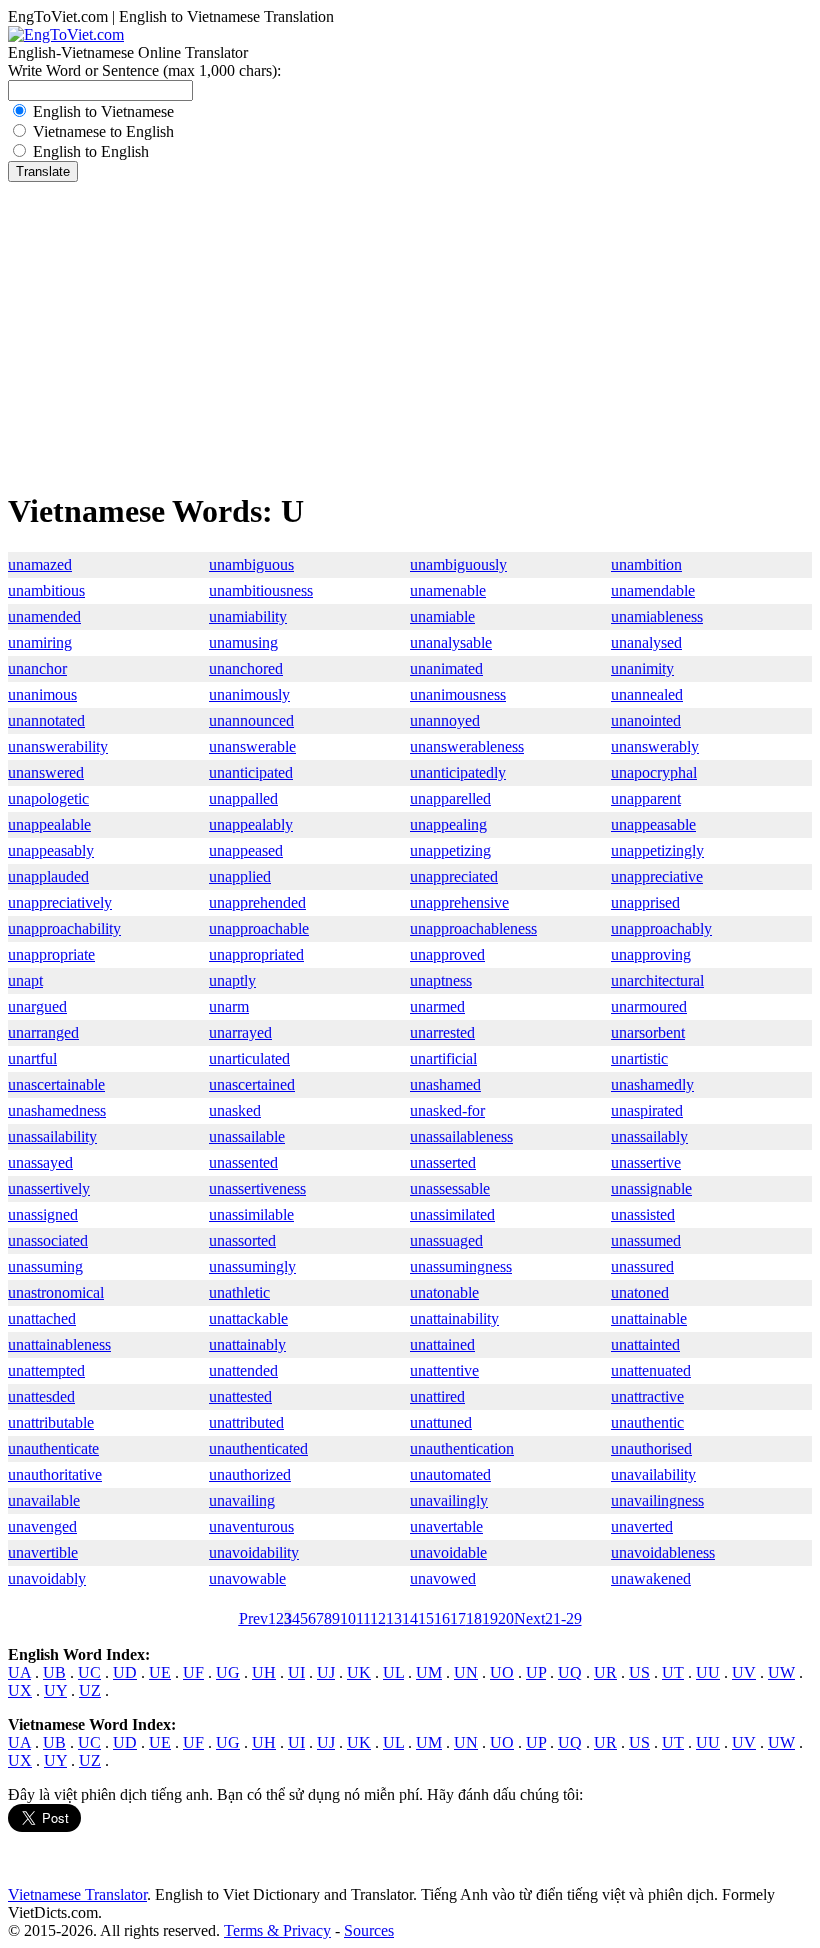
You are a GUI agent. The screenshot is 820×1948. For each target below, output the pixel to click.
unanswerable (252, 746)
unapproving (651, 954)
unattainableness (59, 1344)
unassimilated (452, 1214)
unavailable (44, 1500)
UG (228, 1672)
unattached (42, 1318)
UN (466, 1672)
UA (19, 1672)
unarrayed (240, 1032)
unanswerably (655, 746)
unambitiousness (261, 590)
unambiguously (458, 564)
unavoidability (254, 1552)
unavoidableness (663, 1552)
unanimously (249, 694)
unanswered (46, 772)
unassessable (450, 1188)
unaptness (441, 980)
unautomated (450, 1474)
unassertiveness (257, 1188)
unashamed (445, 1084)
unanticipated (251, 772)
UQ (570, 1672)
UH (264, 1672)
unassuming (45, 1266)
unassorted (242, 1240)
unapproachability (64, 928)
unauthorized (250, 1474)
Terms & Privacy (277, 1930)
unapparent (646, 798)
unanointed (646, 720)
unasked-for (447, 1110)
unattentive (444, 1370)
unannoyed (445, 720)
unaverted (642, 1526)
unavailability (653, 1474)
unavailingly (449, 1500)
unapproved (447, 954)
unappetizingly (657, 850)
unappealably (251, 824)
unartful (32, 1058)
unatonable (444, 1292)
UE (160, 1672)
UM (429, 1672)
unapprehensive (459, 902)
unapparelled (450, 798)
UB (54, 1672)
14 (410, 1618)
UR (605, 1672)
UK (359, 1672)
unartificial (443, 1058)
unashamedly (652, 1084)
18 (474, 1618)
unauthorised (651, 1448)
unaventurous (251, 1526)
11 (363, 1618)
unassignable (651, 1188)
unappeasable (653, 824)
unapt (25, 980)
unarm (229, 1006)
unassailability (52, 1136)
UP (536, 1672)
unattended (243, 1370)
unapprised (645, 902)
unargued (37, 1006)
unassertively (49, 1188)
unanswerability (58, 746)
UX (20, 1690)
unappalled (243, 798)
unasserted (443, 1162)
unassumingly (252, 1266)
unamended (44, 616)
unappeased (246, 850)
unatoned (640, 1292)
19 (490, 1618)
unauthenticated (258, 1448)
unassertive (646, 1162)
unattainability (454, 1318)
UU (708, 1672)
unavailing (242, 1500)
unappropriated (256, 954)
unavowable (247, 1578)
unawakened (651, 1578)
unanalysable (451, 642)
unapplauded (48, 876)
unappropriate (51, 954)
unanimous (42, 694)
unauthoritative (55, 1474)
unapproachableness (473, 928)
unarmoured (649, 1006)
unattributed (246, 1422)
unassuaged (446, 1240)
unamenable (448, 590)
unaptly (232, 980)
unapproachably (661, 928)
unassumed (646, 1240)
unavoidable (448, 1552)
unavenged (42, 1526)
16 (442, 1618)
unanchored (246, 668)
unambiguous (251, 564)
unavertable (446, 1526)
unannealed (647, 694)
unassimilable (251, 1214)
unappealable (49, 824)
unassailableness (461, 1136)
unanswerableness (467, 746)
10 (348, 1618)
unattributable (51, 1422)
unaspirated (647, 1110)
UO (502, 1672)
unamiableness (657, 616)
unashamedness (57, 1110)
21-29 (563, 1618)
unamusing (243, 642)
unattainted (645, 1344)
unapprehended (257, 902)
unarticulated (249, 1058)
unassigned (43, 1214)
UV (744, 1672)
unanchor (37, 668)
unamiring (40, 642)
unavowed (443, 1578)
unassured (642, 1266)
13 (394, 1618)
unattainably (247, 1344)
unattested (240, 1396)
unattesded (41, 1396)
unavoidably (47, 1578)
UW (781, 1672)
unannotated (46, 720)
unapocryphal (654, 772)
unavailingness (657, 1500)
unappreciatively (60, 902)
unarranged (43, 1032)
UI (296, 1672)
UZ (90, 1690)
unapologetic (48, 798)
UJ (326, 1672)
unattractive (647, 1396)
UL (393, 1672)
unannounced (251, 720)
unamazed (40, 564)
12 (378, 1618)
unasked (235, 1110)
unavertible (43, 1552)
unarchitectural (657, 980)
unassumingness (461, 1266)
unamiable (442, 616)
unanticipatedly (458, 772)
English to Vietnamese (103, 111)
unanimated (446, 668)
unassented (243, 1162)
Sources (369, 1930)
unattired (437, 1396)
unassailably (649, 1136)
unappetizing (450, 850)
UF (193, 1672)
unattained (442, 1344)
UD (125, 1672)
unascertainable (56, 1084)
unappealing (448, 824)
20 (506, 1618)
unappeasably (51, 850)
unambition (646, 564)
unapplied (240, 876)
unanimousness (458, 694)
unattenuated (651, 1370)
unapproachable (259, 928)
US (639, 1672)
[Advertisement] (410, 332)
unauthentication (462, 1448)
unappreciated (454, 876)
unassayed (40, 1162)
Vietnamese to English (103, 131)
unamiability (248, 616)
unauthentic (647, 1422)
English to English (91, 151)
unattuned (441, 1422)
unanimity (642, 668)
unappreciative (657, 876)
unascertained (252, 1084)
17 (458, 1618)
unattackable (248, 1318)
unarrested (442, 1032)
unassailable (247, 1136)
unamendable (653, 590)
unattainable (649, 1318)
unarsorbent (648, 1032)
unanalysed (646, 642)
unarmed (437, 1006)
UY (55, 1690)
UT (673, 1672)
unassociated (48, 1240)
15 (426, 1618)
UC (89, 1672)
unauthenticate (53, 1448)
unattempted (46, 1370)
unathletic (239, 1292)
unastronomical (56, 1292)
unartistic (639, 1058)
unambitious (46, 590)
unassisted (643, 1214)
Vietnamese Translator (77, 1894)
